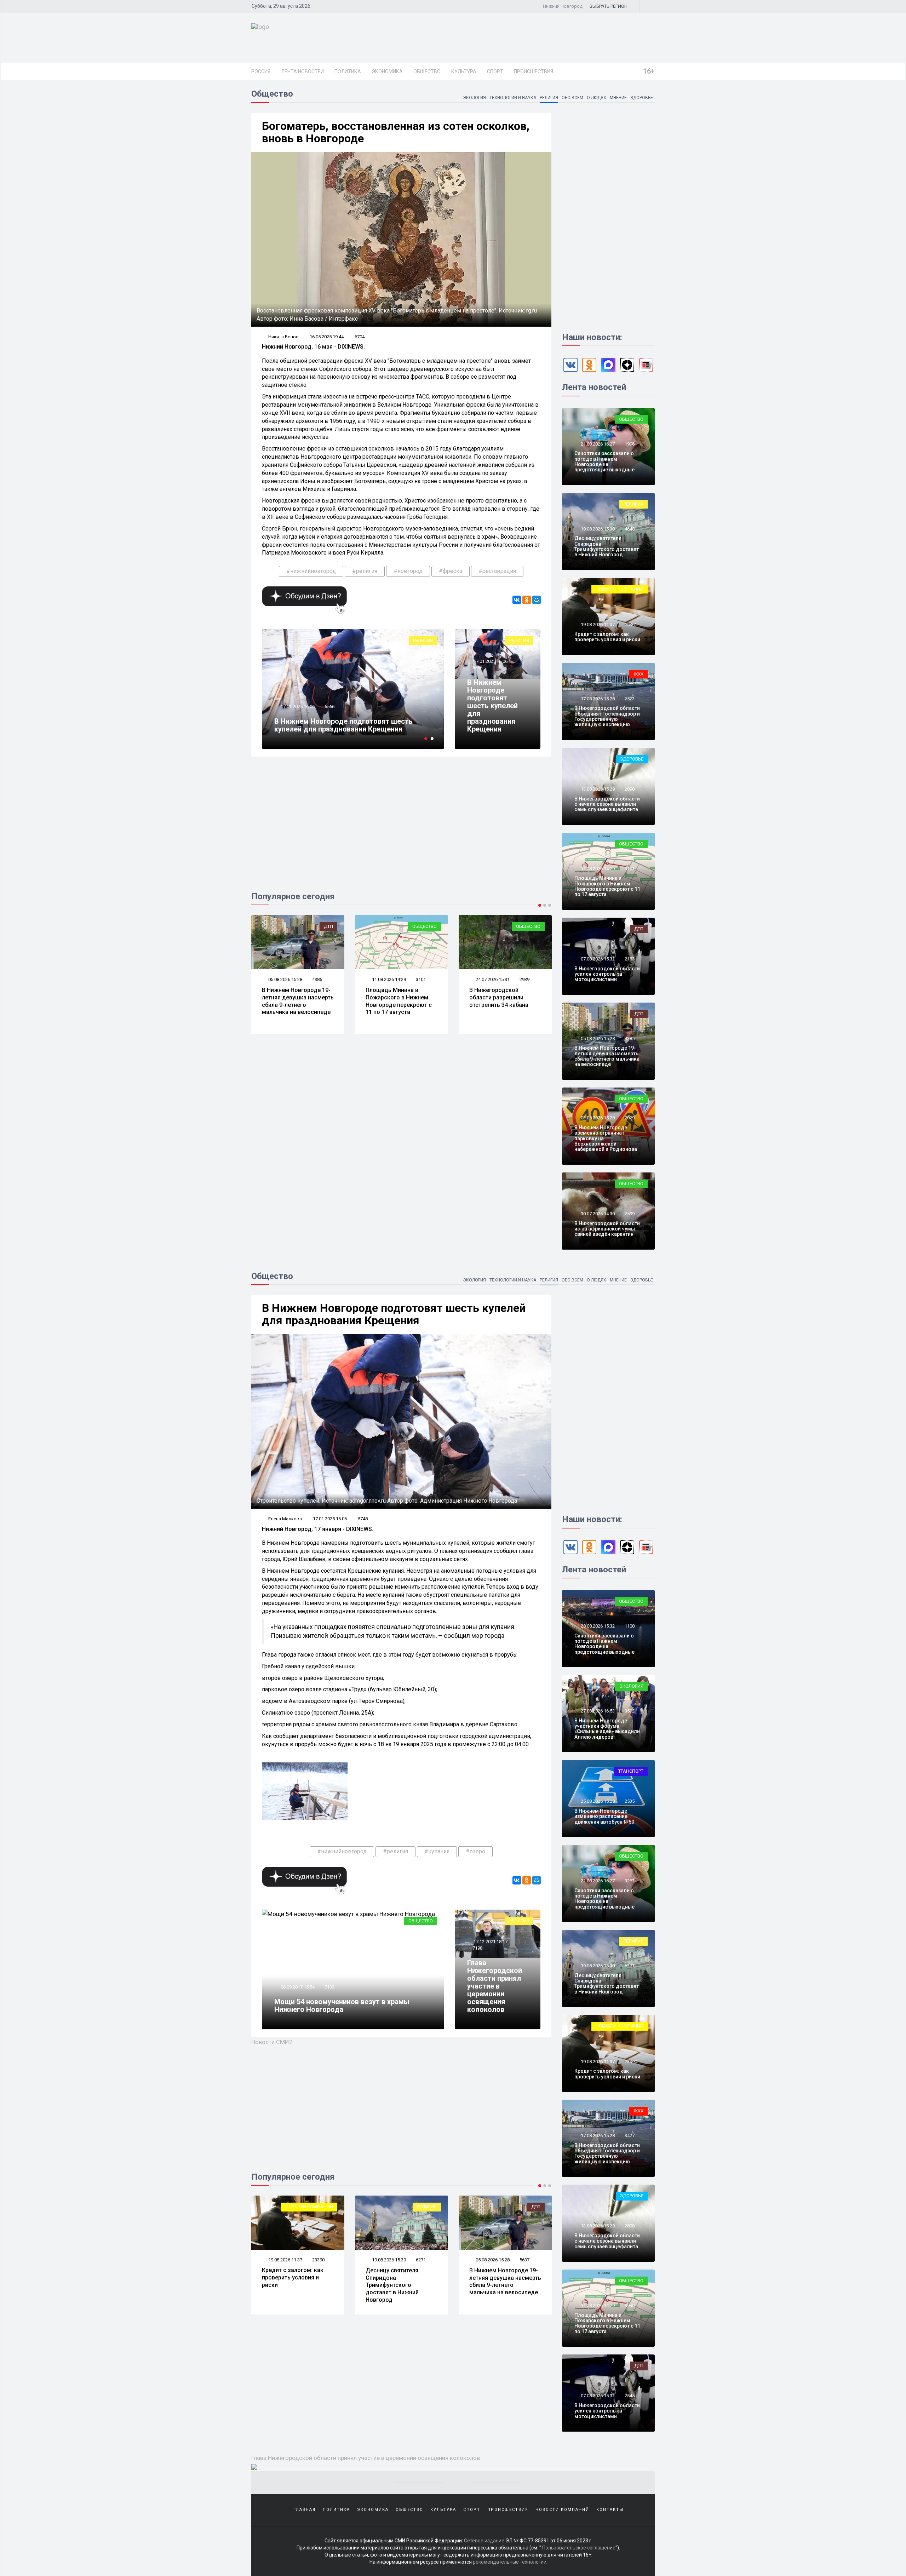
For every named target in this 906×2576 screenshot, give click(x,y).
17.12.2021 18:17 (490, 1942)
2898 (630, 2226)
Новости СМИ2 (272, 2042)
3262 (630, 1881)
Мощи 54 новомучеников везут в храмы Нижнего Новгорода (342, 725)
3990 (421, 2260)
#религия (365, 571)
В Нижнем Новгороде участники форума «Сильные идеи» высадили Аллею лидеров (505, 2281)
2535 (630, 1801)
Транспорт (631, 1771)
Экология (474, 98)
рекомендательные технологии (510, 2562)
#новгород (408, 571)
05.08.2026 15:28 (597, 1039)
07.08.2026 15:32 (597, 959)
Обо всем (572, 98)
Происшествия (534, 71)
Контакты (610, 2510)
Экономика (387, 71)
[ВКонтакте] (517, 600)
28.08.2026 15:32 (597, 1626)
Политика (348, 71)
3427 (630, 2136)
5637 (317, 2260)
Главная (305, 2510)
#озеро (475, 1851)
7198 (477, 1948)
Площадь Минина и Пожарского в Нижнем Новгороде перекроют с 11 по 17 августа (295, 1001)
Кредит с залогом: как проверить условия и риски (607, 637)
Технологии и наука (513, 98)
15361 (631, 624)
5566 (477, 668)
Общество (427, 71)
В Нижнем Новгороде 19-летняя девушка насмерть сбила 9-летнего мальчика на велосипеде (607, 1056)
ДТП (639, 929)
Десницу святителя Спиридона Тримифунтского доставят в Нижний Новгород (607, 546)
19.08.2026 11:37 (597, 624)
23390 (631, 2062)
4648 (630, 529)
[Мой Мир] (537, 600)
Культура (464, 71)
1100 (630, 1626)
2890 (524, 979)
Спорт (495, 71)
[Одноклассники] (527, 600)
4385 (630, 1039)
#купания (437, 1851)
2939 (421, 979)
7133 (329, 1987)
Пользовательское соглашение (579, 2548)
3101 (317, 979)
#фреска (451, 571)
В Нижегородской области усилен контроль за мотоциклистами (607, 974)
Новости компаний (620, 589)
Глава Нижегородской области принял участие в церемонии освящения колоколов (495, 1986)
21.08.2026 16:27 (597, 444)
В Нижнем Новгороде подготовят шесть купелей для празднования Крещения (492, 706)
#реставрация (497, 571)
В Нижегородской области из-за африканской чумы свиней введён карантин (607, 1229)
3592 (524, 2260)
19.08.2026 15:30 (597, 529)
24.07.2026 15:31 (388, 979)
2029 (630, 1118)
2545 (630, 2396)
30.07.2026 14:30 (597, 1214)
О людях (597, 98)
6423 (329, 707)
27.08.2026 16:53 (492, 2260)
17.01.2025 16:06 (490, 661)
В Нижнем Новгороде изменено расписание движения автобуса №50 (604, 1816)
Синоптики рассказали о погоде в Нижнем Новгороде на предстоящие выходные (604, 461)
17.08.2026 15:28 (597, 699)
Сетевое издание (484, 2541)
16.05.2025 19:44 (327, 337)
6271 (630, 1966)
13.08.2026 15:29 (492, 979)
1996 (630, 444)
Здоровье (642, 98)
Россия (261, 71)
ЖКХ (638, 674)
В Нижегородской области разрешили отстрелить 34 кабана (395, 997)
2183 (630, 959)
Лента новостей (302, 71)
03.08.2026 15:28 (597, 1118)
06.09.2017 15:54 (297, 707)
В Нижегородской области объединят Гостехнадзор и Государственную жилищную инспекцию (607, 716)
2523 (630, 699)
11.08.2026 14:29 (285, 979)
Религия (549, 98)
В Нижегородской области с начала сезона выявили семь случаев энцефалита (503, 1001)
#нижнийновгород (311, 571)
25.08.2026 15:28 (597, 1801)
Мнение (618, 98)
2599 (630, 1214)
